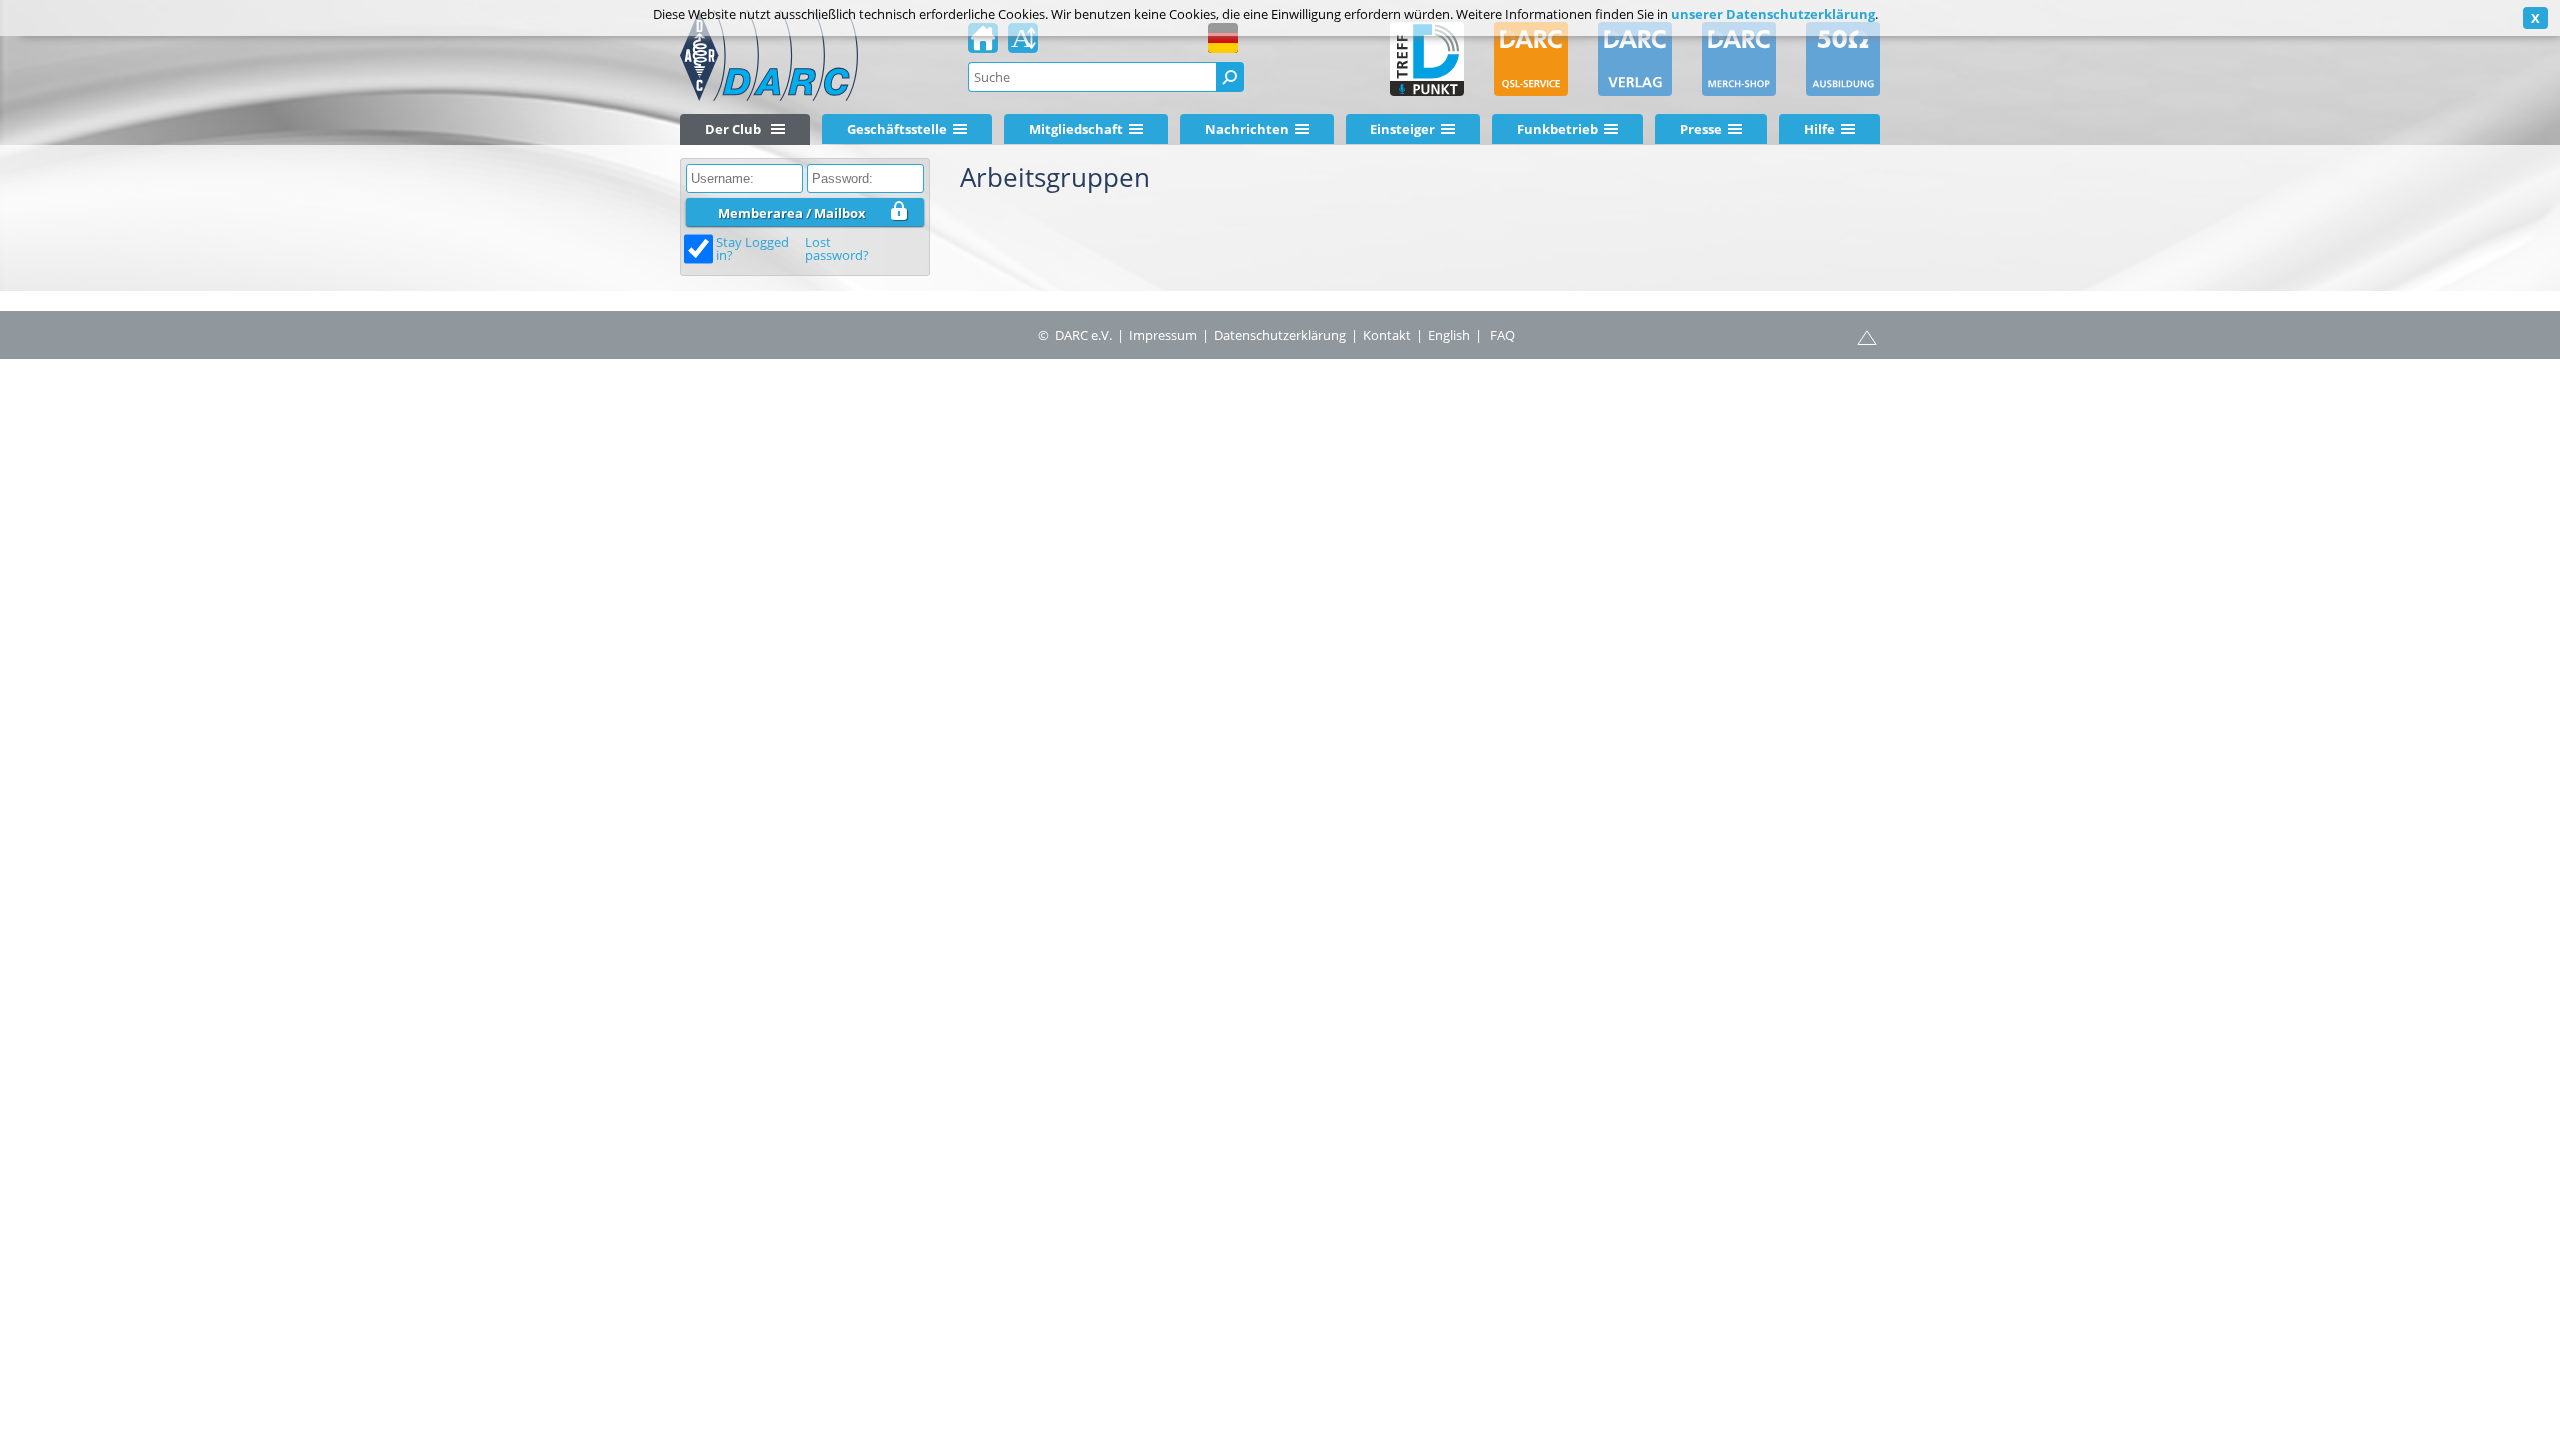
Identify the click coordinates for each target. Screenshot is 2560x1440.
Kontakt (1387, 335)
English (1449, 335)
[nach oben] (1867, 336)
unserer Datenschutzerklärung (1773, 14)
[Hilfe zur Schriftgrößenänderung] (1023, 44)
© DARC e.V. (1075, 335)
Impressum (1163, 335)
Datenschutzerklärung (1280, 335)
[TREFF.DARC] (1427, 59)
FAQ (1502, 335)
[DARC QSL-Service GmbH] (1531, 59)
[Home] (983, 44)
